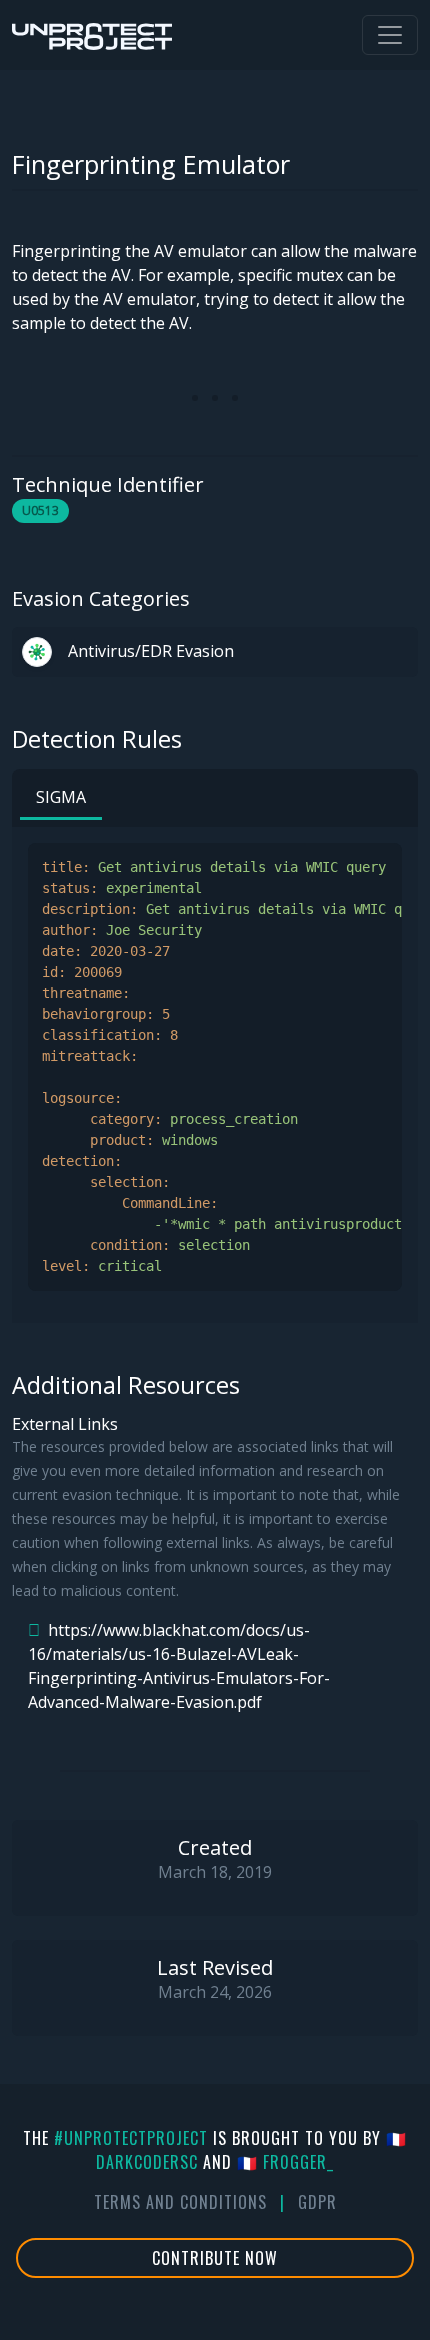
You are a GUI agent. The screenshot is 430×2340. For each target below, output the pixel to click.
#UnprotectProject (131, 2138)
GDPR (317, 2202)
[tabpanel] (215, 1067)
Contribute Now (215, 2258)
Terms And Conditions (180, 2202)
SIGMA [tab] (61, 797)
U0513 (40, 510)
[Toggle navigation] (390, 35)
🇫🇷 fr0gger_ (285, 2162)
